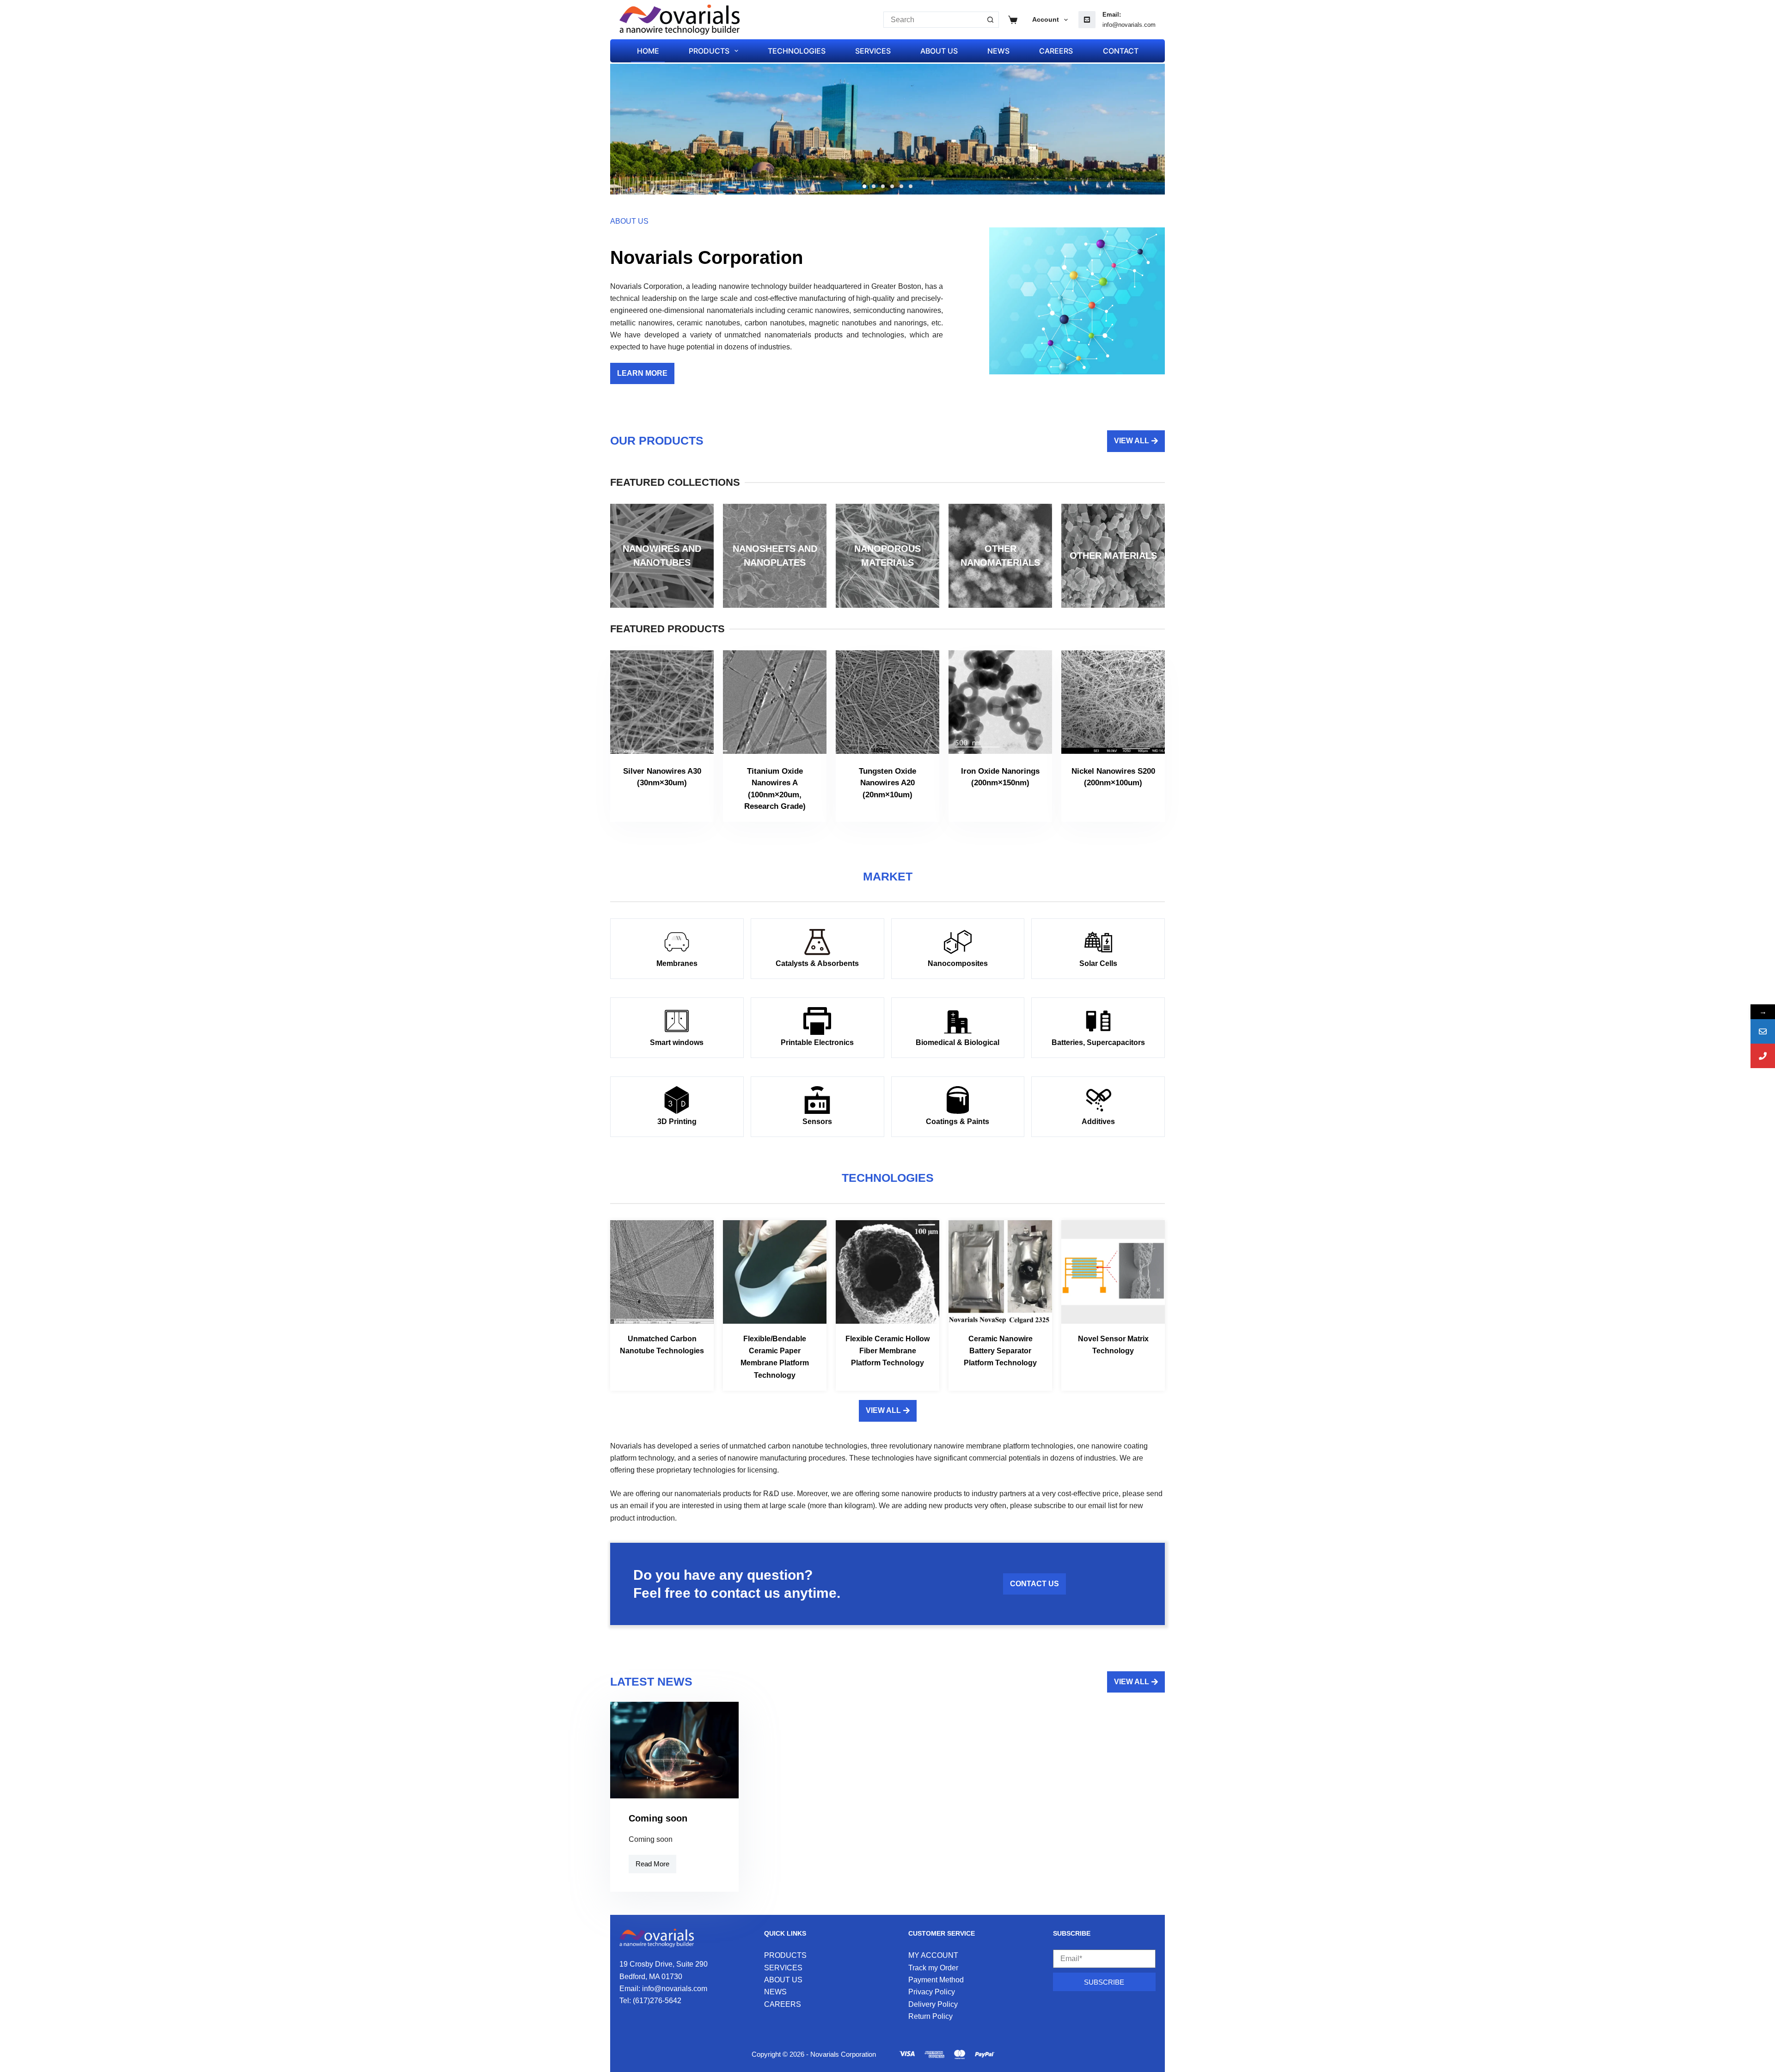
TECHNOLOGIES (797, 51)
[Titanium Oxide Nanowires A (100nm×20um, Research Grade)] (775, 702)
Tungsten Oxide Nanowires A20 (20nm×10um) (887, 783)
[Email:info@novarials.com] (1763, 1031)
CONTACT (1121, 51)
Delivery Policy (933, 2004)
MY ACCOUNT (933, 1955)
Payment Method (936, 1980)
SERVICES (873, 51)
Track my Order (933, 1968)
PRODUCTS (709, 51)
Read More (656, 1861)
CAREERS (1056, 51)
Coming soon (658, 1818)
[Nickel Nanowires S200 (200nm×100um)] (1113, 702)
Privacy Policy (932, 1992)
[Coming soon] (674, 1750)
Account (1046, 19)
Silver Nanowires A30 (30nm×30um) (662, 777)
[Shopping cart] (1013, 20)
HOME (648, 51)
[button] (864, 186)
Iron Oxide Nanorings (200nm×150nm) (1000, 777)
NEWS (998, 51)
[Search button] (991, 20)
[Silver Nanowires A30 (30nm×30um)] (662, 702)
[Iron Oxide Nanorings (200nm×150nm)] (1000, 702)
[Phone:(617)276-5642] (1763, 1056)
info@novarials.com (1129, 25)
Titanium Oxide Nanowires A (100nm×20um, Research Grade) (775, 789)
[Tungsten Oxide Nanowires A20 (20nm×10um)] (887, 702)
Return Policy (930, 2016)
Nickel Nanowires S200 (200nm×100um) (1113, 777)
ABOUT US (939, 51)
